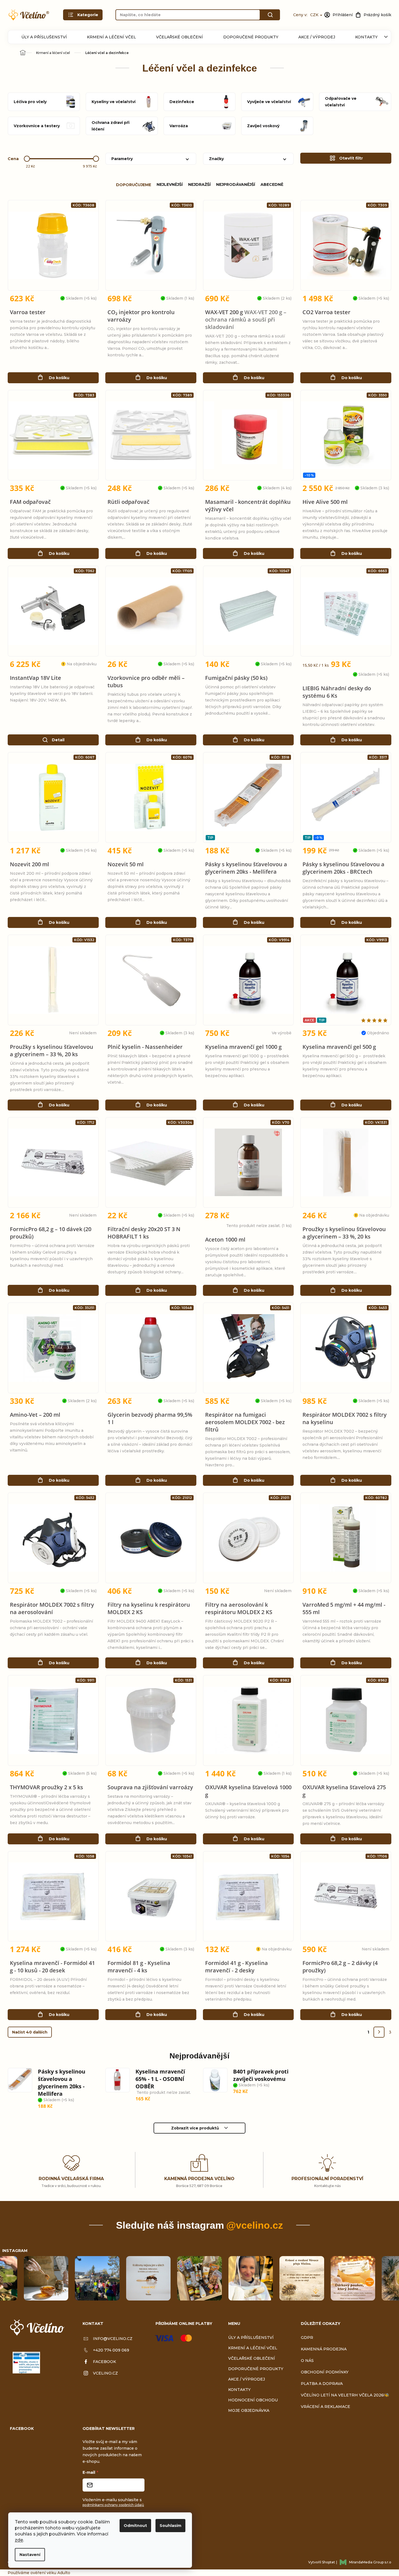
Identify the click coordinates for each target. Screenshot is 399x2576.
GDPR (307, 2338)
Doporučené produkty (251, 37)
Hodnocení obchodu (253, 2400)
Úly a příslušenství (44, 37)
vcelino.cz (105, 2373)
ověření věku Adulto (50, 2573)
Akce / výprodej (317, 37)
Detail (58, 740)
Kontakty (366, 37)
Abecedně (272, 184)
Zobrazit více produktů (195, 2128)
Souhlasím (170, 2526)
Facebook (104, 2362)
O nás (307, 2361)
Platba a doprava (322, 2384)
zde (19, 2540)
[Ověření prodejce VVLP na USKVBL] (26, 2363)
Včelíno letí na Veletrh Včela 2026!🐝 (345, 2395)
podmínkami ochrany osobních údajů (113, 2505)
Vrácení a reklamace (326, 2407)
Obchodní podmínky (325, 2372)
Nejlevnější (170, 184)
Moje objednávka (249, 2410)
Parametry (122, 159)
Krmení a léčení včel (111, 37)
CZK (315, 15)
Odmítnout (135, 2526)
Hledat (270, 15)
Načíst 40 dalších (30, 2032)
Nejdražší (199, 184)
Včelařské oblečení (179, 37)
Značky (216, 159)
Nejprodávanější (236, 184)
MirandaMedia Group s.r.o (370, 2562)
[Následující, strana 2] (379, 2032)
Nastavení (30, 2555)
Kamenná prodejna (324, 2349)
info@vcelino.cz (113, 2339)
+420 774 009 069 (111, 2350)
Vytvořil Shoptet (322, 2562)
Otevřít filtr (351, 158)
